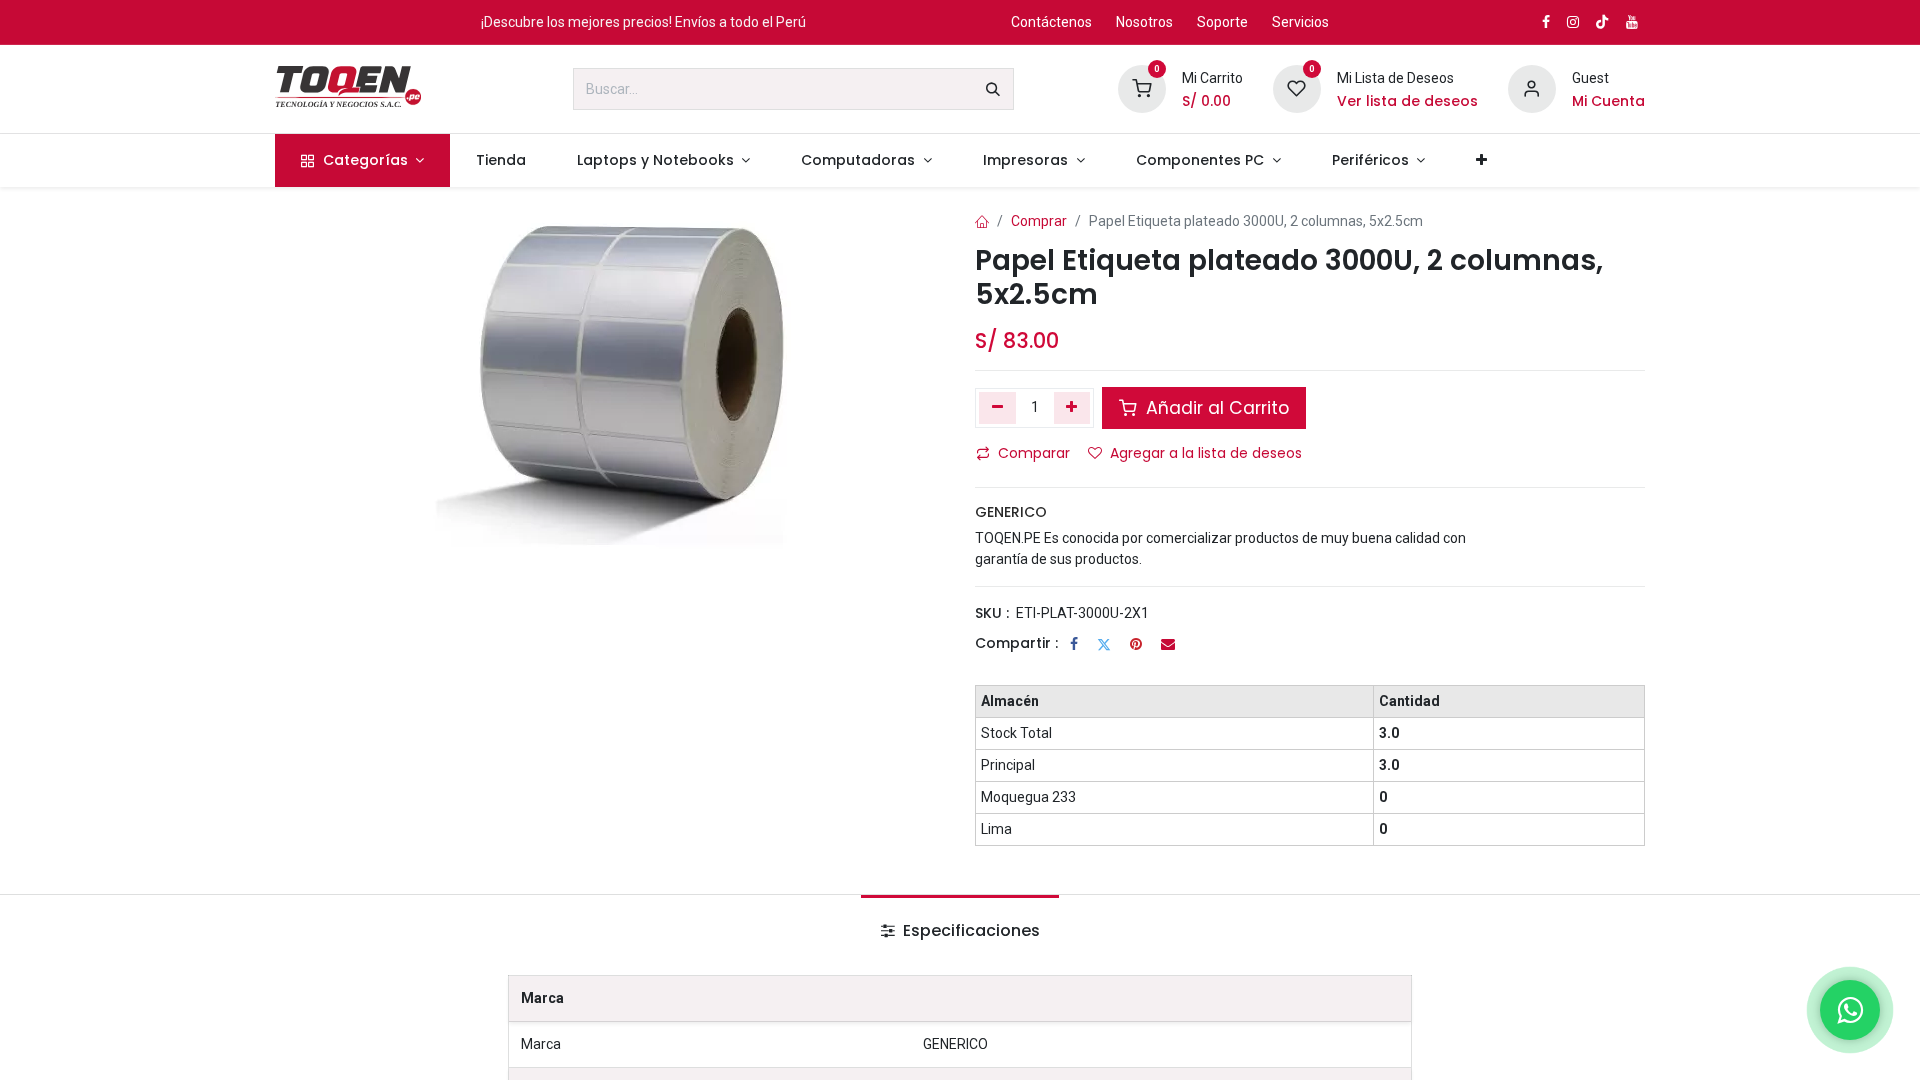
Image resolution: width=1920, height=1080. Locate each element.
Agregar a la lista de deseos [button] (1206, 453)
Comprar (1039, 221)
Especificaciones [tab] (969, 930)
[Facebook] (1074, 644)
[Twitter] (1104, 644)
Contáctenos (1051, 22)
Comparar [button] (1034, 453)
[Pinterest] (1136, 644)
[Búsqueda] (993, 89)
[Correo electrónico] (1168, 644)
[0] (1142, 88)
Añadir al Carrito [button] (1215, 408)
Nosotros (1144, 22)
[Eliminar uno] (997, 408)
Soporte (1222, 22)
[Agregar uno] (1072, 408)
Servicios (1300, 22)
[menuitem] (362, 160)
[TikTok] (1602, 22)
